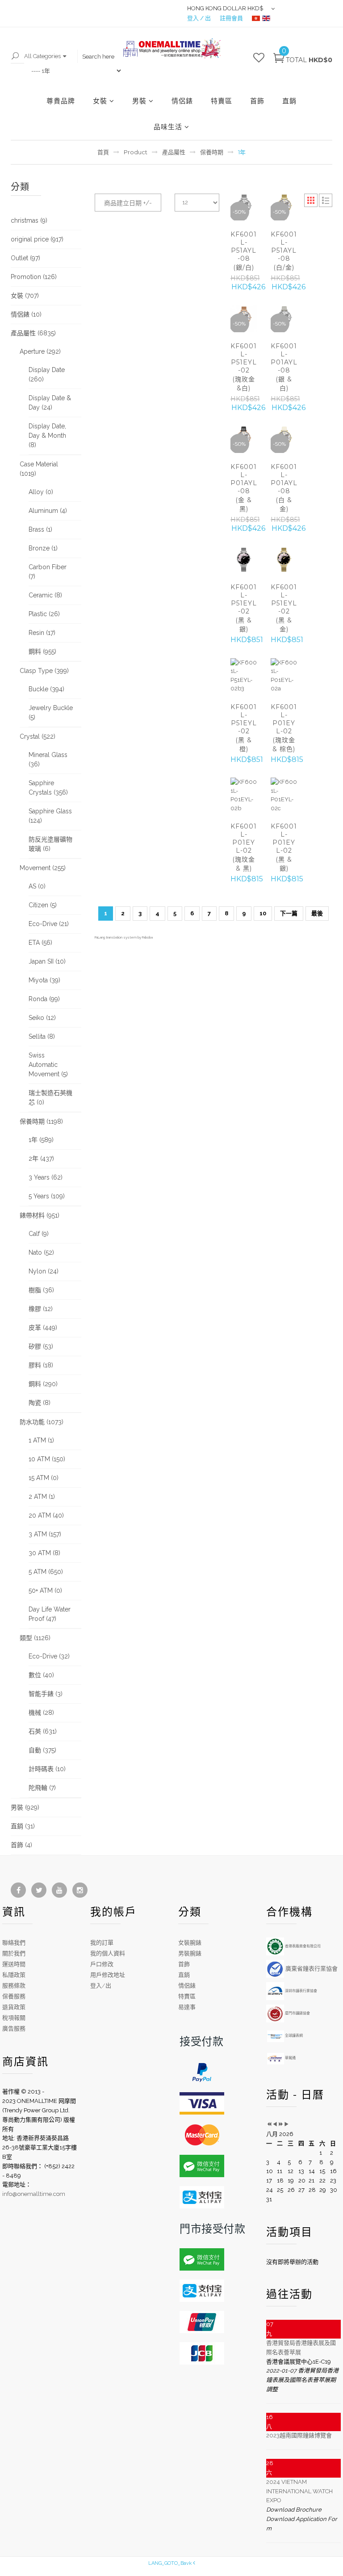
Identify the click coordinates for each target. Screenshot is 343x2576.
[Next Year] (281, 2125)
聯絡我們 (14, 1943)
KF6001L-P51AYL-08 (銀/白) (244, 251)
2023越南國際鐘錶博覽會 (299, 2435)
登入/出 (101, 1986)
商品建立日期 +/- (128, 203)
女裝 (100, 101)
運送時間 (14, 1964)
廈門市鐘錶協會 (297, 2013)
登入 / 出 (199, 18)
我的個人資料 (108, 1953)
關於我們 (14, 1953)
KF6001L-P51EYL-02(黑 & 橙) (244, 728)
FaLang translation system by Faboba (124, 937)
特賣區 (222, 101)
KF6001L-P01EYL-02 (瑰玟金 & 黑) (244, 847)
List (326, 200)
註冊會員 (231, 18)
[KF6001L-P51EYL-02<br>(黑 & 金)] (284, 560)
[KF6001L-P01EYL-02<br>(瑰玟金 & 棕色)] (284, 676)
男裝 (139, 101)
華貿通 (290, 2058)
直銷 (289, 101)
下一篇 (289, 913)
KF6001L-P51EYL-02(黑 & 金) (284, 608)
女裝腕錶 (190, 1943)
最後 (317, 913)
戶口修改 (102, 1964)
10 (263, 913)
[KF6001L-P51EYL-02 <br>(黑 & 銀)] (244, 560)
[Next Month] (287, 2125)
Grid (311, 200)
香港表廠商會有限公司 (302, 1946)
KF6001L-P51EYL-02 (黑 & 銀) (244, 608)
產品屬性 (174, 152)
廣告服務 (14, 2028)
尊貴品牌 (61, 101)
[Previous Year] (269, 2125)
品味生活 (168, 127)
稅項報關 (14, 2018)
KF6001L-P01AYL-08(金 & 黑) (244, 488)
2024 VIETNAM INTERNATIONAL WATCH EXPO (299, 2491)
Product (136, 152)
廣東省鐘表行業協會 (311, 1969)
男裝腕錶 (190, 1953)
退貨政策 (14, 2007)
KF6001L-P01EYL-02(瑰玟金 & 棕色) (284, 728)
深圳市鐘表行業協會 (301, 1991)
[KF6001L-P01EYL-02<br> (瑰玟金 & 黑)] (244, 795)
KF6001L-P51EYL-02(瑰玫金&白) (244, 367)
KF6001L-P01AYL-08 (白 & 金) (284, 488)
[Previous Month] (275, 2125)
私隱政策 (14, 1975)
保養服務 (14, 1996)
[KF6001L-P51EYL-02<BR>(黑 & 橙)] (244, 676)
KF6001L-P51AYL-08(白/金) (284, 251)
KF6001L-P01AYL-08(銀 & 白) (284, 367)
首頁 (103, 152)
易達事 (187, 2007)
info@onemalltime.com (34, 2194)
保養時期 (212, 152)
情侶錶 (182, 101)
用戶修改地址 (108, 1975)
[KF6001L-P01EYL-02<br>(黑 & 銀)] (284, 795)
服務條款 (14, 1986)
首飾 (257, 101)
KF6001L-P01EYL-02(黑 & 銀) (284, 847)
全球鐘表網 (293, 2035)
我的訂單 (102, 1943)
